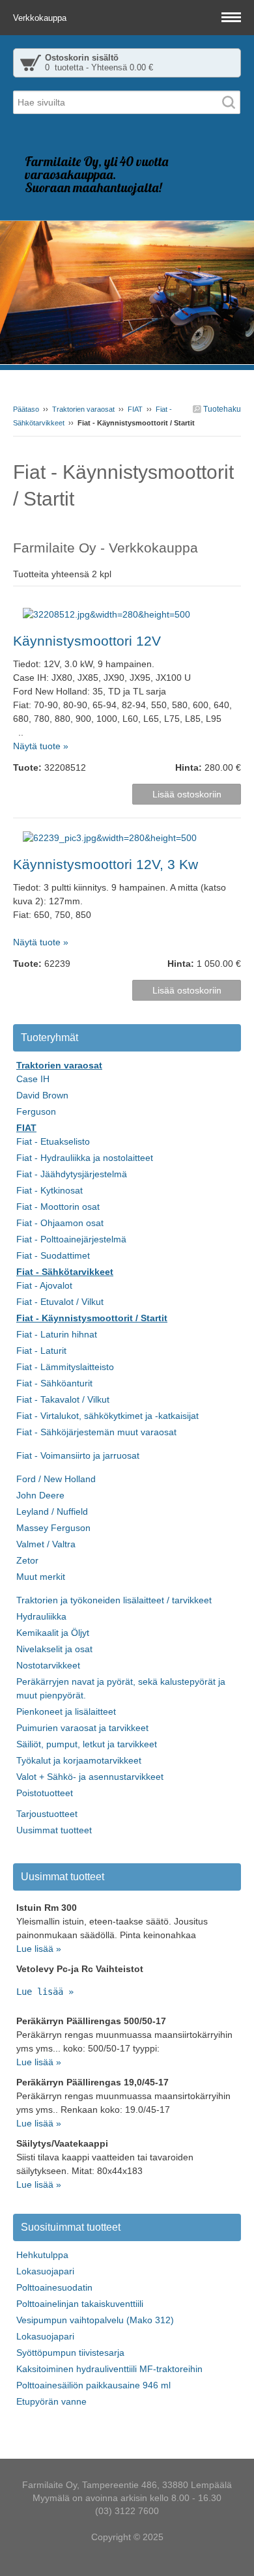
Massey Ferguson (53, 1528)
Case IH (33, 1079)
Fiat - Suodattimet (53, 1255)
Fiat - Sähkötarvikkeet (65, 1272)
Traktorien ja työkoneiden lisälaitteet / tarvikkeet (114, 1600)
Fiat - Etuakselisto (53, 1141)
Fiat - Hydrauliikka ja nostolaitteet (85, 1158)
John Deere (40, 1495)
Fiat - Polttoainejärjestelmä (71, 1239)
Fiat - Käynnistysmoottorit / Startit (92, 1318)
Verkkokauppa (41, 18)
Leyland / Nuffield (52, 1511)
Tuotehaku (221, 409)
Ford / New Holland (56, 1479)
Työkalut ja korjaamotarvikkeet (79, 1760)
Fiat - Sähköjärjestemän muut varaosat (96, 1432)
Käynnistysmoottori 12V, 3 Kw (106, 864)
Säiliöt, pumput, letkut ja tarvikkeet (87, 1744)
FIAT (135, 409)
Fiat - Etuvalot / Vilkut (60, 1302)
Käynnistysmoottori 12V (87, 641)
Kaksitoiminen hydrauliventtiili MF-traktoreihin (109, 2369)
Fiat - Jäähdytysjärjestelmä (72, 1174)
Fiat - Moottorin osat (58, 1207)
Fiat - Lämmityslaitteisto (65, 1367)
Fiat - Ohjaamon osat (60, 1223)
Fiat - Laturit (41, 1351)
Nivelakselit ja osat (54, 1649)
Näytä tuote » (41, 746)
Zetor (27, 1560)
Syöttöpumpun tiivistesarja (70, 2353)
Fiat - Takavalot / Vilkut (63, 1399)
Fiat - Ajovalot (44, 1285)
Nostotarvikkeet (48, 1665)
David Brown (42, 1095)
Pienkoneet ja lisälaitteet (66, 1711)
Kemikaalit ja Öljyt (53, 1633)
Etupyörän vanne (51, 2401)
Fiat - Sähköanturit (54, 1383)
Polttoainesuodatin (54, 2287)
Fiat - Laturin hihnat (57, 1334)
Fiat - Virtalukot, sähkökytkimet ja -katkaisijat (107, 1416)
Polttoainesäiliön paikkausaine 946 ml (93, 2385)
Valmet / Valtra (46, 1544)
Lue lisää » (39, 1949)
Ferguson (36, 1111)
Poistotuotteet (45, 1793)
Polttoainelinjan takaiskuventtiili (80, 2304)
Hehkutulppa (42, 2255)
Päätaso (26, 409)
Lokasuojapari (45, 2271)
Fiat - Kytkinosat (49, 1190)
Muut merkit (41, 1577)
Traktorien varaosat (83, 409)
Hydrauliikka (41, 1616)
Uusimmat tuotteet (54, 1830)
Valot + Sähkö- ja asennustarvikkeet (90, 1777)
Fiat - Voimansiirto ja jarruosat (78, 1455)
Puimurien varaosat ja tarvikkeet (82, 1728)
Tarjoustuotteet (47, 1814)
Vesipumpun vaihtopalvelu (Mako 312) (95, 2320)
